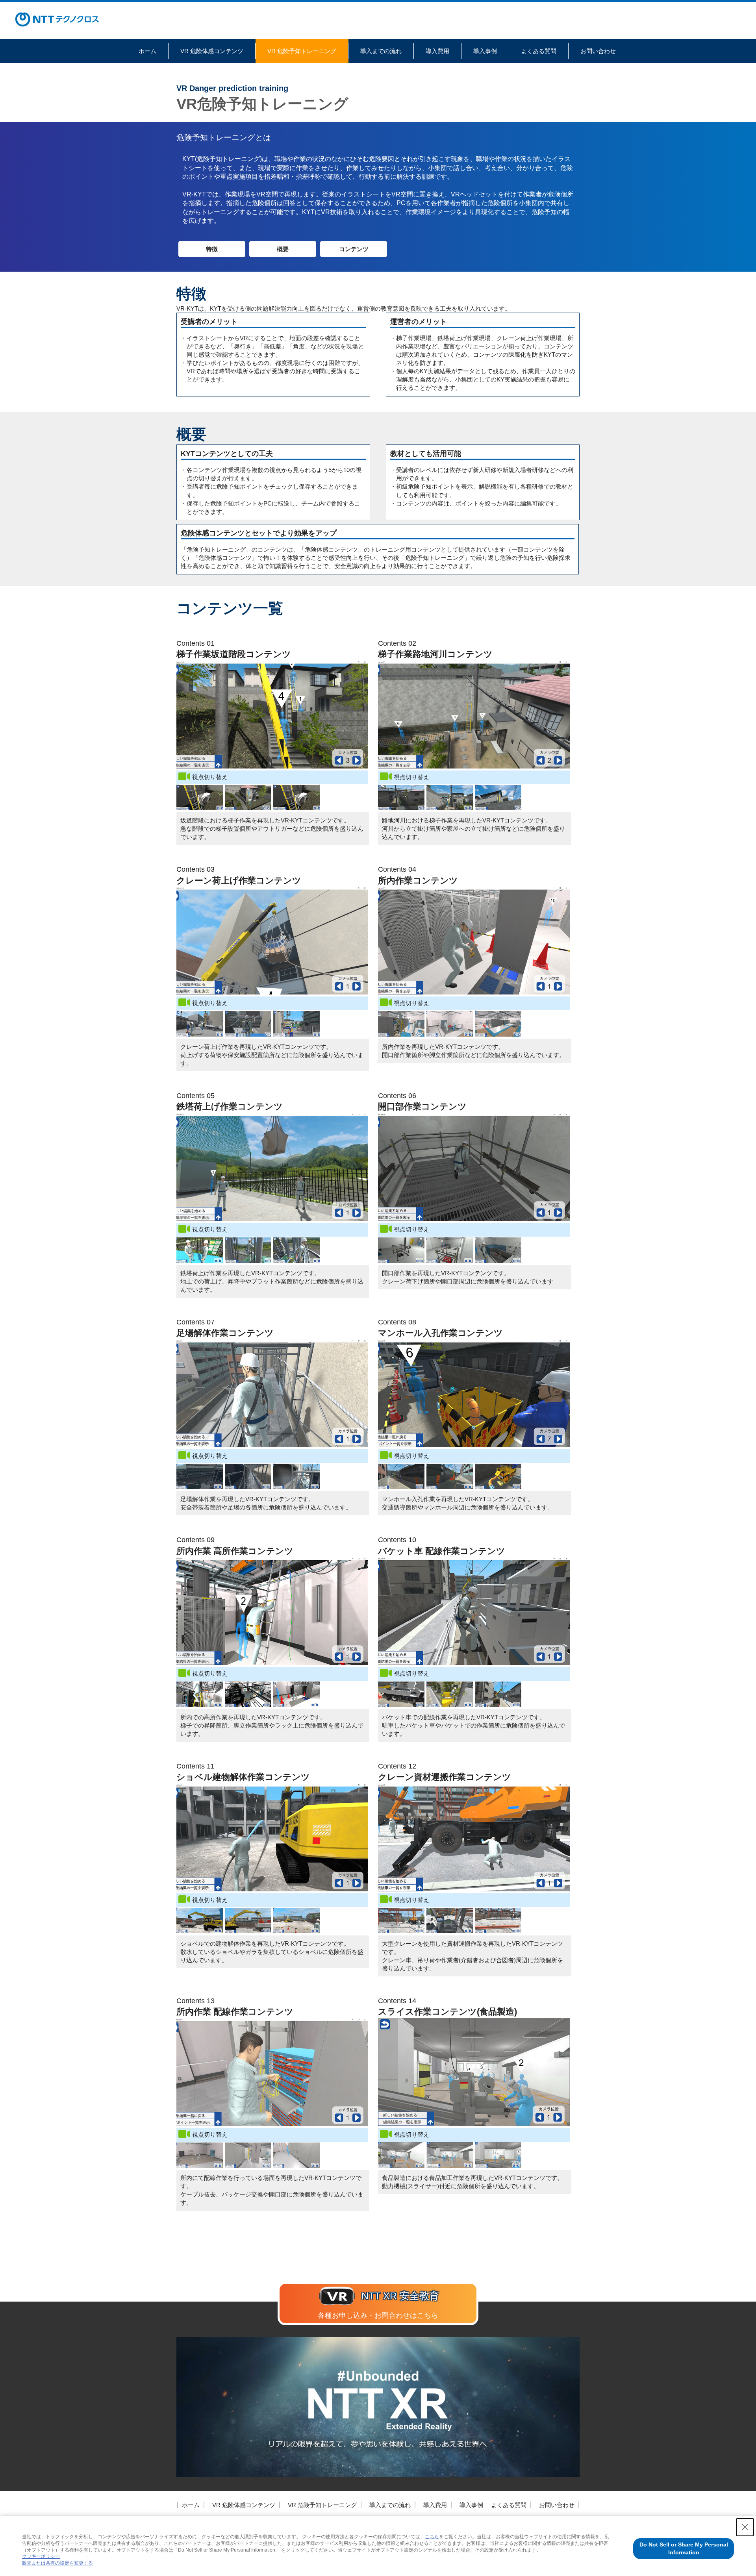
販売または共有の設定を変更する (57, 2563)
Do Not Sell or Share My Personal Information (684, 2548)
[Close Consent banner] (745, 2527)
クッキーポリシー (41, 2556)
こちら (432, 2537)
